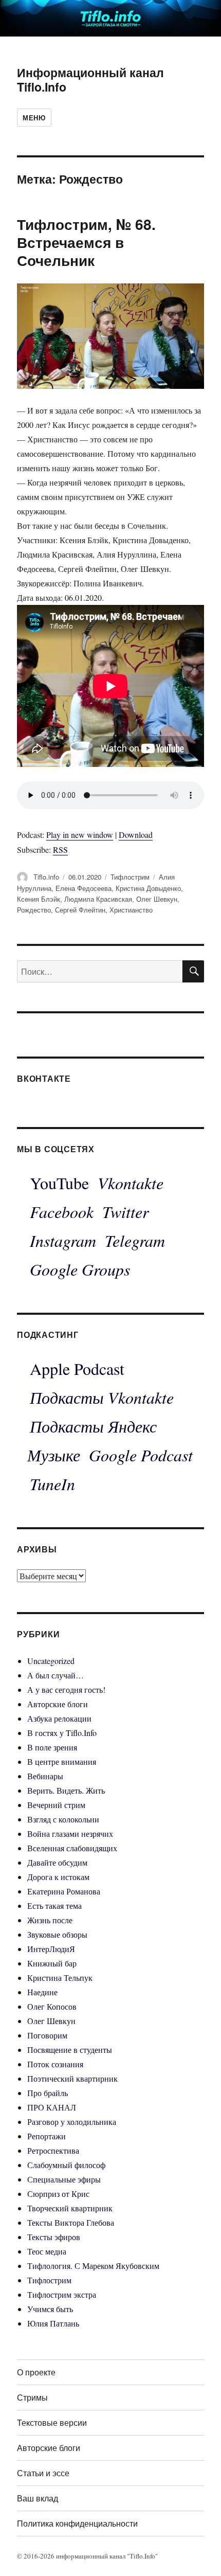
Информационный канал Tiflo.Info (90, 79)
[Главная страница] (110, 17)
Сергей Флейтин (80, 910)
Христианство (131, 910)
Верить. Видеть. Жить (66, 1790)
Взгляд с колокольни (63, 1819)
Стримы (32, 2397)
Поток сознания (55, 2064)
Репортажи (47, 2136)
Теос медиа (47, 2251)
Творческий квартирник (70, 2208)
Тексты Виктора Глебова (71, 2222)
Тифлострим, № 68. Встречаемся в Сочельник (86, 242)
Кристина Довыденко (148, 888)
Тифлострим (130, 877)
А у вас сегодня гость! (66, 1689)
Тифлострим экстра (62, 2294)
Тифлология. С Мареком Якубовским (93, 2266)
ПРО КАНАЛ (52, 2107)
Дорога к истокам (58, 1877)
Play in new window (80, 835)
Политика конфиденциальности (77, 2523)
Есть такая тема (54, 1906)
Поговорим (47, 2035)
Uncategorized (51, 1661)
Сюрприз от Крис (58, 2194)
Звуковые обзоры (57, 1934)
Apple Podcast (77, 1368)
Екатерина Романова (64, 1891)
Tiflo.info (46, 877)
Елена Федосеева (84, 888)
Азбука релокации (59, 1718)
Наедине (42, 1992)
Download (136, 835)
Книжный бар (52, 1963)
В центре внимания (62, 1761)
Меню (34, 118)
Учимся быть (50, 2309)
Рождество (34, 910)
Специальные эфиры (64, 2179)
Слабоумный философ (66, 2165)
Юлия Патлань (53, 2323)
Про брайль (48, 2093)
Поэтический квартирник (72, 2078)
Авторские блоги (58, 1704)
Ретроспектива (53, 2150)
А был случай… (56, 1675)
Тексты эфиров (54, 2237)
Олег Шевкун (157, 899)
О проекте (36, 2372)
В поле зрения (52, 1747)
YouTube (59, 1183)
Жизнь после (50, 1920)
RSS (60, 849)
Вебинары (45, 1776)
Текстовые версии (52, 2422)
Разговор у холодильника (72, 2122)
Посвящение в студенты (70, 2050)
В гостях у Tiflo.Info (62, 1733)
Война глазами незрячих (70, 1833)
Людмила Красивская (98, 899)
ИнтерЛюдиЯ (51, 1949)
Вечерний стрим (56, 1805)
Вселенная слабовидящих (72, 1848)
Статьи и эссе (43, 2473)
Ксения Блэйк (39, 899)
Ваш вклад (38, 2498)
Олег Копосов (52, 2006)
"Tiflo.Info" (142, 2556)
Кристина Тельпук (60, 1978)
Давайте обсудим (57, 1862)
